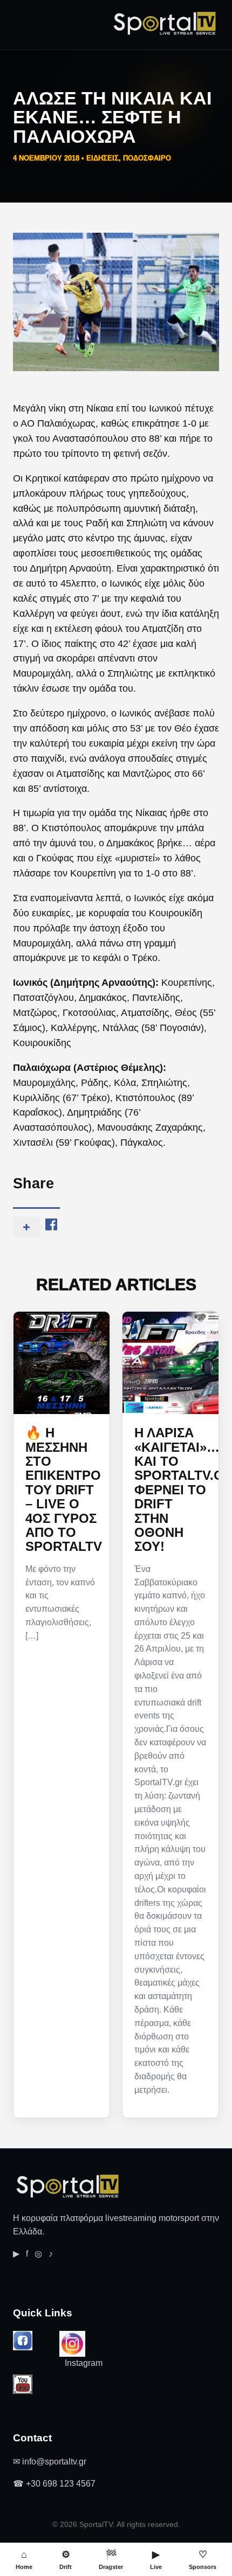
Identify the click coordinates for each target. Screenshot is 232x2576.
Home (24, 2560)
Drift (66, 2560)
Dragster (111, 2560)
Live (156, 2560)
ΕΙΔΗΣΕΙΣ (103, 158)
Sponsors (203, 2560)
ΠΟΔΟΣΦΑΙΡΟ (147, 158)
